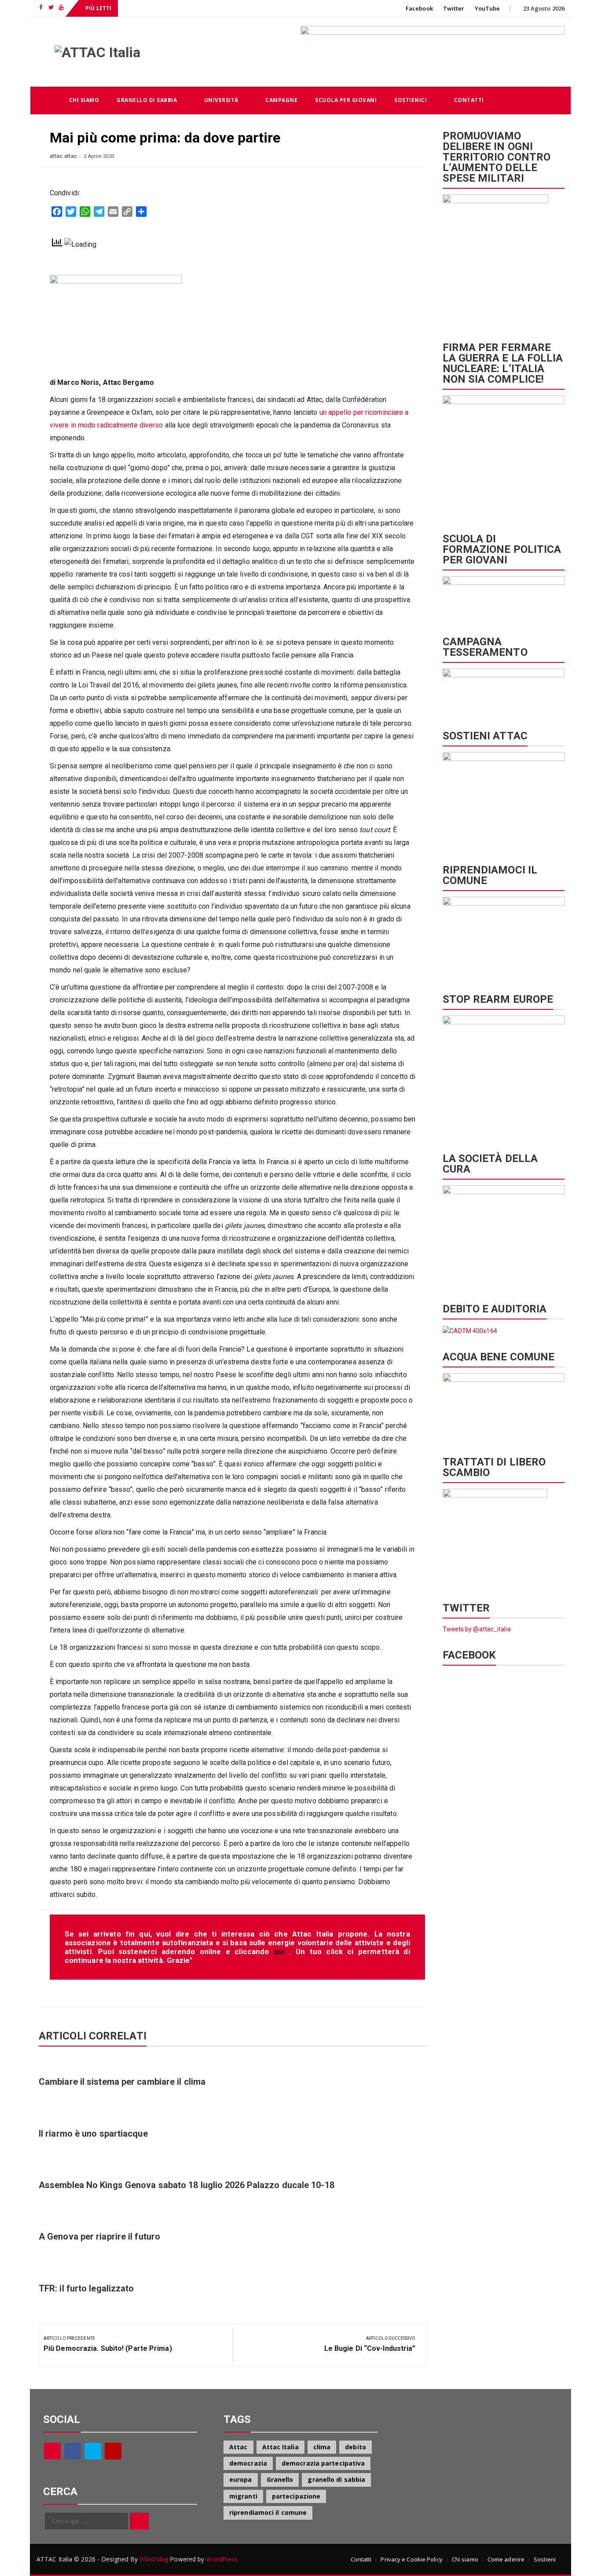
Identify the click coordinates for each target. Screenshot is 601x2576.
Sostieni (545, 2559)
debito (355, 2447)
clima (322, 2447)
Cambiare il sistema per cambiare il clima (122, 2082)
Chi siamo (84, 100)
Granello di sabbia (147, 100)
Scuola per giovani (346, 100)
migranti (243, 2496)
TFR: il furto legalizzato (86, 2288)
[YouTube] (113, 2451)
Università (221, 100)
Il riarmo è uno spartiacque (93, 2134)
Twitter (454, 8)
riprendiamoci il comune (268, 2512)
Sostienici (410, 100)
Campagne (281, 100)
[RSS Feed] (52, 2451)
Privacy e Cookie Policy (411, 2559)
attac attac (63, 156)
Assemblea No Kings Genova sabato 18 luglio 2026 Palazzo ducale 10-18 (187, 2185)
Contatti (469, 100)
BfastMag (154, 2559)
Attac (238, 2447)
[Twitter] (93, 2451)
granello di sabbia (336, 2479)
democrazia (248, 2463)
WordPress (222, 2559)
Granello (280, 2479)
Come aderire (506, 2559)
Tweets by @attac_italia (477, 1629)
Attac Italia (280, 2447)
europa (241, 2479)
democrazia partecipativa (323, 2463)
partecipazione (296, 2496)
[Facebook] (73, 2451)
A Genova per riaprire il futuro (99, 2236)
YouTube (487, 8)
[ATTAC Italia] (45, 100)
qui (281, 1951)
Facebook (419, 8)
